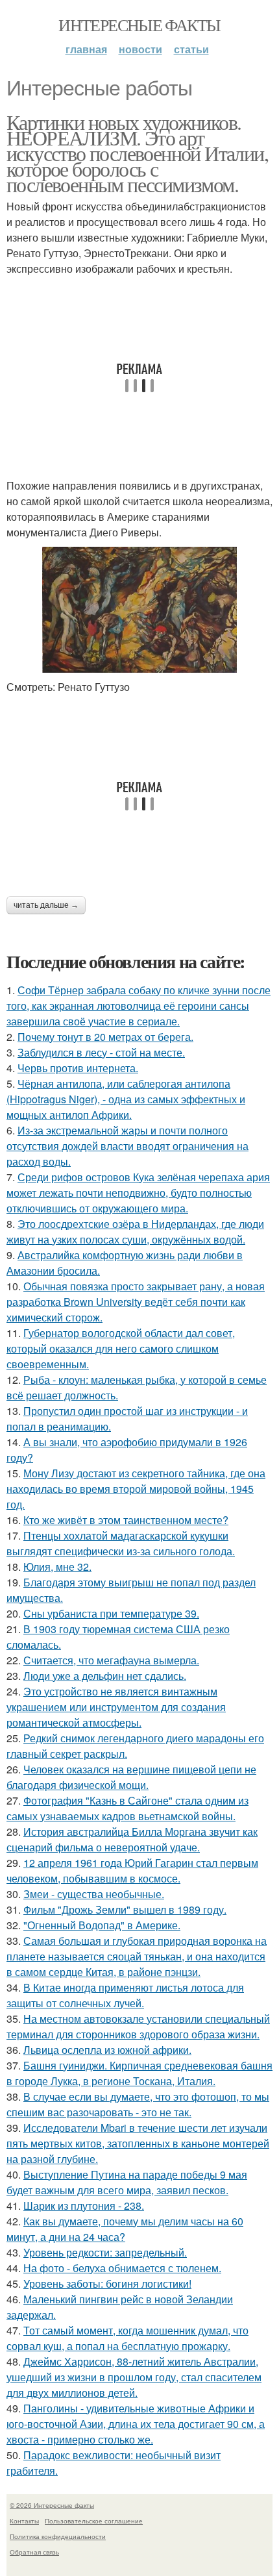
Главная (86, 49)
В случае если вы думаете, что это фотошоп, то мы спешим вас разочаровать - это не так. (138, 2104)
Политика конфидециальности (58, 2536)
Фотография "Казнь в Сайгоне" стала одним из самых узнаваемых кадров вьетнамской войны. (127, 1808)
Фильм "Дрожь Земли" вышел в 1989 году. (125, 1909)
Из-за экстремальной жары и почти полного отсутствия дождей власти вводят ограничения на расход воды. (127, 1146)
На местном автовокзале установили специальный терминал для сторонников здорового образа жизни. (138, 2026)
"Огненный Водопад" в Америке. (102, 1925)
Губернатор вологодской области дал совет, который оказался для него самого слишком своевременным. (121, 1348)
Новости (140, 49)
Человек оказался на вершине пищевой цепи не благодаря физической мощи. (131, 1777)
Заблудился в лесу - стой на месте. (101, 1052)
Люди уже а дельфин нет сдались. (105, 1676)
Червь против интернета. (78, 1068)
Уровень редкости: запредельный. (105, 2252)
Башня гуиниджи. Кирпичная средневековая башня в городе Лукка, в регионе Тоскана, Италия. (139, 2073)
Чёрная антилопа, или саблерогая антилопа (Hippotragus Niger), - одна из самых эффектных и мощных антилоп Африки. (126, 1099)
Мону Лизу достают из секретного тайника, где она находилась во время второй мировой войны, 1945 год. (136, 1489)
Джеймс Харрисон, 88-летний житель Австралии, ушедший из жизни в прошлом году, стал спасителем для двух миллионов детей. (134, 2377)
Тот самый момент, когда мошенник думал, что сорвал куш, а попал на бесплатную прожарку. (127, 2338)
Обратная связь (34, 2552)
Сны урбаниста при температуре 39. (111, 1613)
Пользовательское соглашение (94, 2521)
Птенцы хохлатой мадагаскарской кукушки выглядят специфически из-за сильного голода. (121, 1543)
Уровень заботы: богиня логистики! (107, 2283)
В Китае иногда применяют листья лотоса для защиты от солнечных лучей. (125, 1995)
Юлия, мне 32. (57, 1567)
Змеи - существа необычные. (94, 1894)
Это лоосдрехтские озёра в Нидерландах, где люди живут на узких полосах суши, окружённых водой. (135, 1232)
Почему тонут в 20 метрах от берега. (105, 1037)
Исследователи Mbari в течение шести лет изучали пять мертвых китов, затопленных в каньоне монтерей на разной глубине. (138, 2143)
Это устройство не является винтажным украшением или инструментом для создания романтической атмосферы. (116, 1707)
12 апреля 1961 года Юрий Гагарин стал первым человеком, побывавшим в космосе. (132, 1870)
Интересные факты (139, 25)
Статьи (191, 49)
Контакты (24, 2521)
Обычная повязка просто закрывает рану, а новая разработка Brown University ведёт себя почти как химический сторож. (136, 1302)
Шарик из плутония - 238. (84, 2206)
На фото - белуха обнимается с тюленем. (122, 2268)
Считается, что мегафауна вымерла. (111, 1660)
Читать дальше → (46, 905)
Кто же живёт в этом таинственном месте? (126, 1520)
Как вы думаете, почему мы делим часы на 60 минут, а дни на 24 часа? (125, 2229)
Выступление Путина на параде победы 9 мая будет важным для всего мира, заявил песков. (127, 2182)
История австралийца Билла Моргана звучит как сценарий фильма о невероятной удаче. (132, 1839)
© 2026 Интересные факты (52, 2505)
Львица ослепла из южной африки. (107, 2050)
